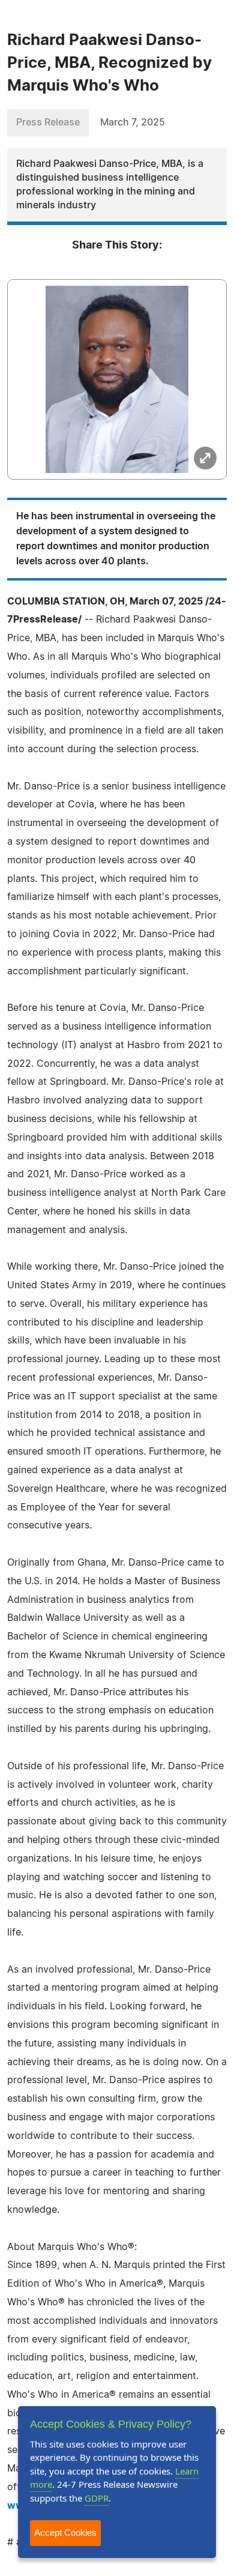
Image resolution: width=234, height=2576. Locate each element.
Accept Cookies (65, 2532)
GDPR (97, 2498)
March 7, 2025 (133, 122)
